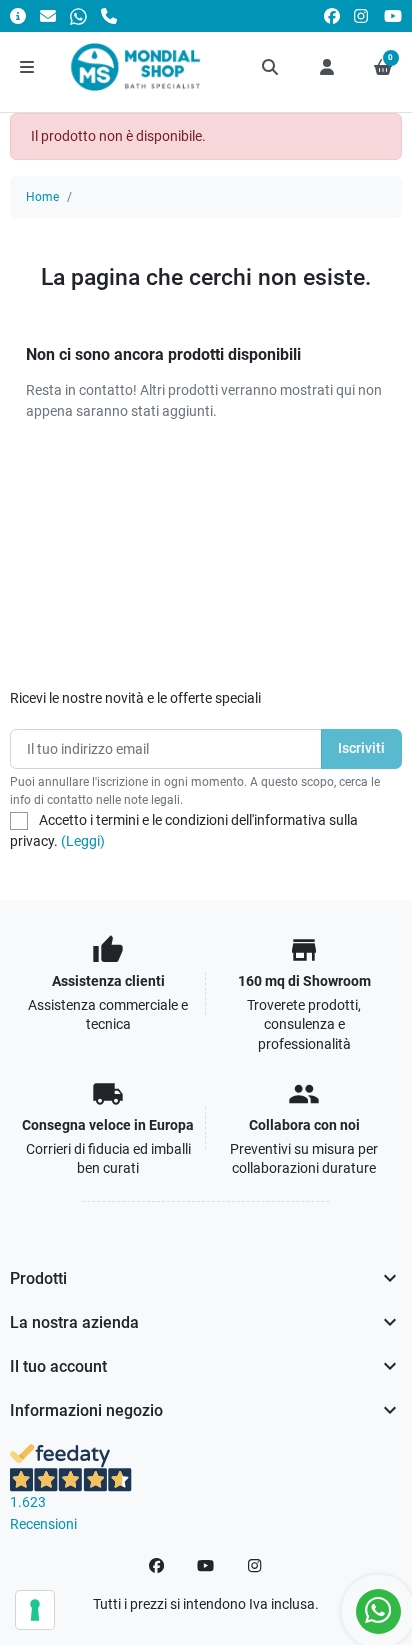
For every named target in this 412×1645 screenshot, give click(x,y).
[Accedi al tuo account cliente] (327, 67)
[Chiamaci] (109, 15)
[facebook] (332, 15)
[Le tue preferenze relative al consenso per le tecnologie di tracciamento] (35, 1610)
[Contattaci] (48, 15)
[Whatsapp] (78, 15)
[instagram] (362, 15)
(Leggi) (83, 841)
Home (42, 197)
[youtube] (393, 15)
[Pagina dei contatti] (18, 15)
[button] (271, 67)
